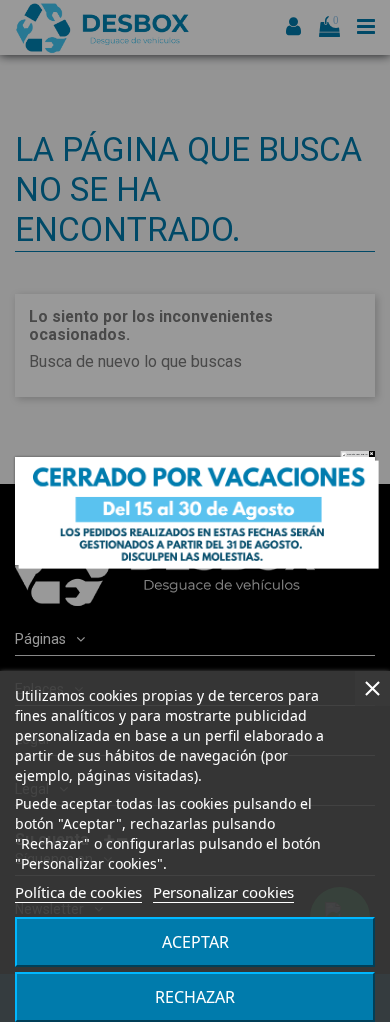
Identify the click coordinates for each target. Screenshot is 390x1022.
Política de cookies (78, 892)
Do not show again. (357, 454)
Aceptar (195, 942)
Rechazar (195, 997)
